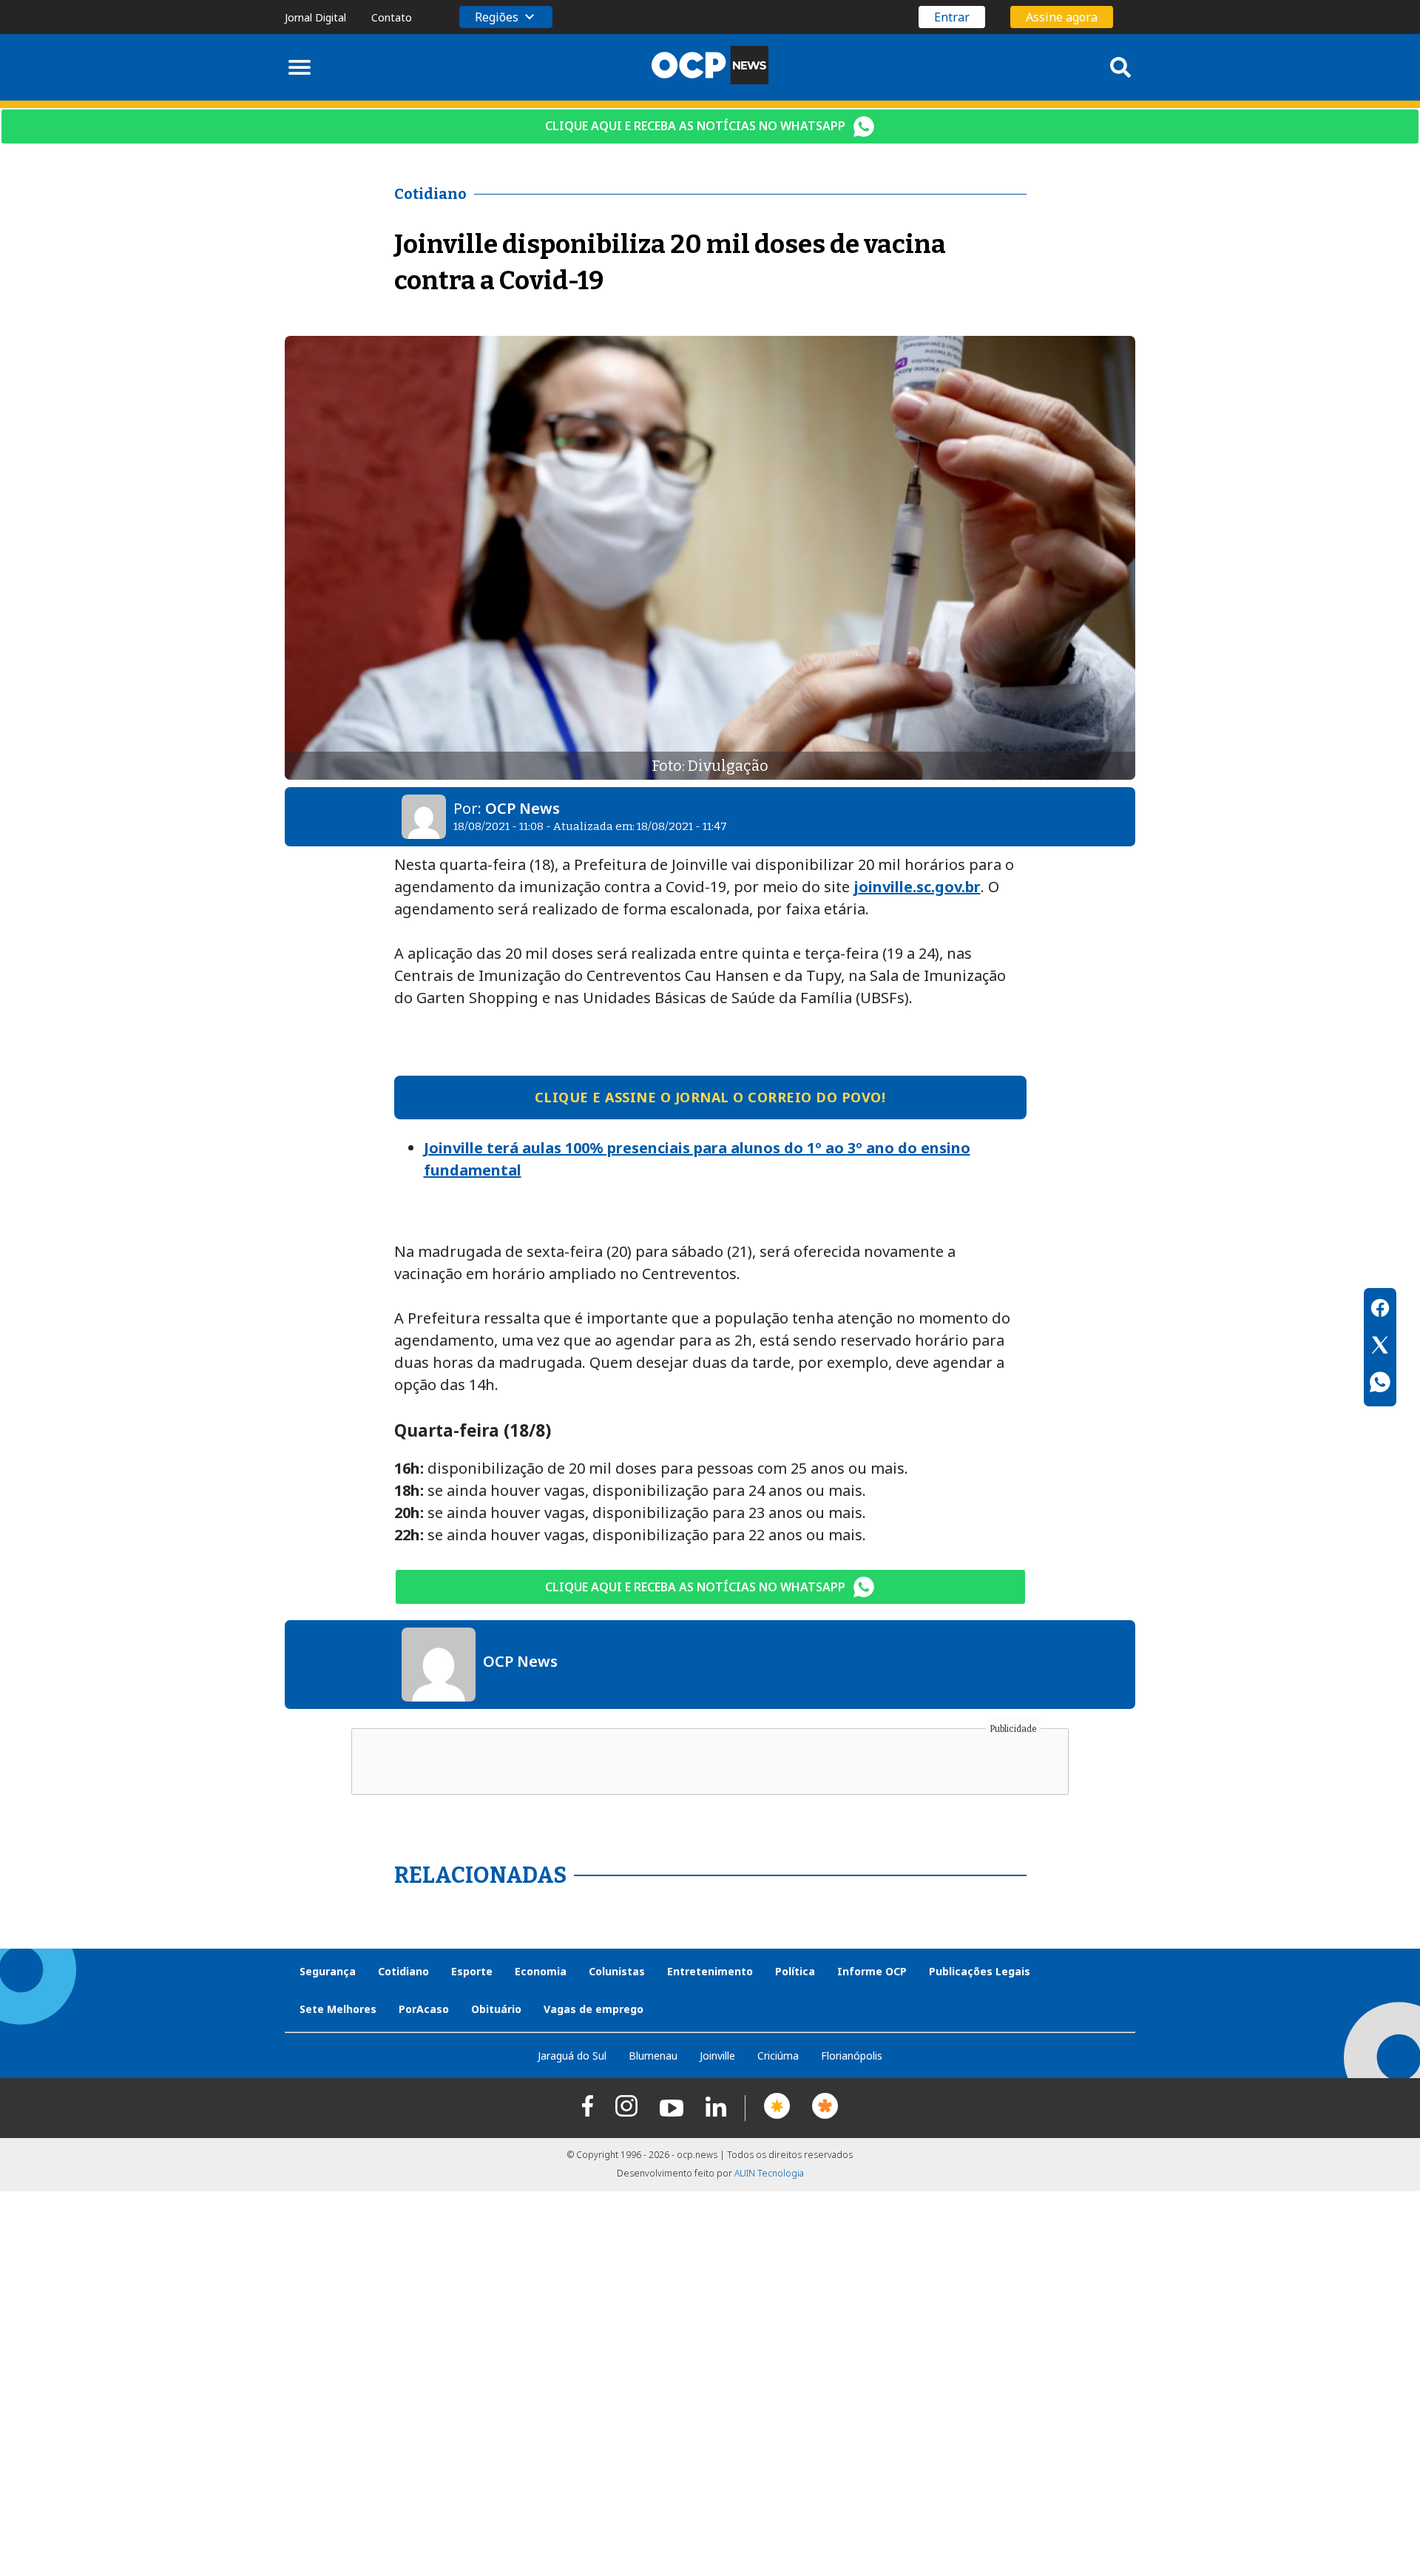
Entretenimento (710, 1971)
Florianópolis (852, 2056)
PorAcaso (424, 2009)
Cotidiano (403, 1971)
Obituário (496, 2009)
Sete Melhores (338, 2009)
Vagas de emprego (594, 2009)
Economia (541, 1971)
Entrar (952, 17)
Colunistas (617, 1971)
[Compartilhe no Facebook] (1380, 1310)
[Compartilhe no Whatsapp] (1380, 1384)
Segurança (328, 1971)
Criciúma (778, 2056)
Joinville (717, 2056)
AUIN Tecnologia (769, 2173)
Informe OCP (872, 1971)
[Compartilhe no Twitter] (1380, 1347)
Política (795, 1971)
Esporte (472, 1971)
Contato (392, 17)
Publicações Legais (980, 1971)
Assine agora (1062, 17)
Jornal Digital (315, 17)
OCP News (523, 808)
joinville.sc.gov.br (917, 887)
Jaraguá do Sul (572, 2056)
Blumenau (653, 2056)
